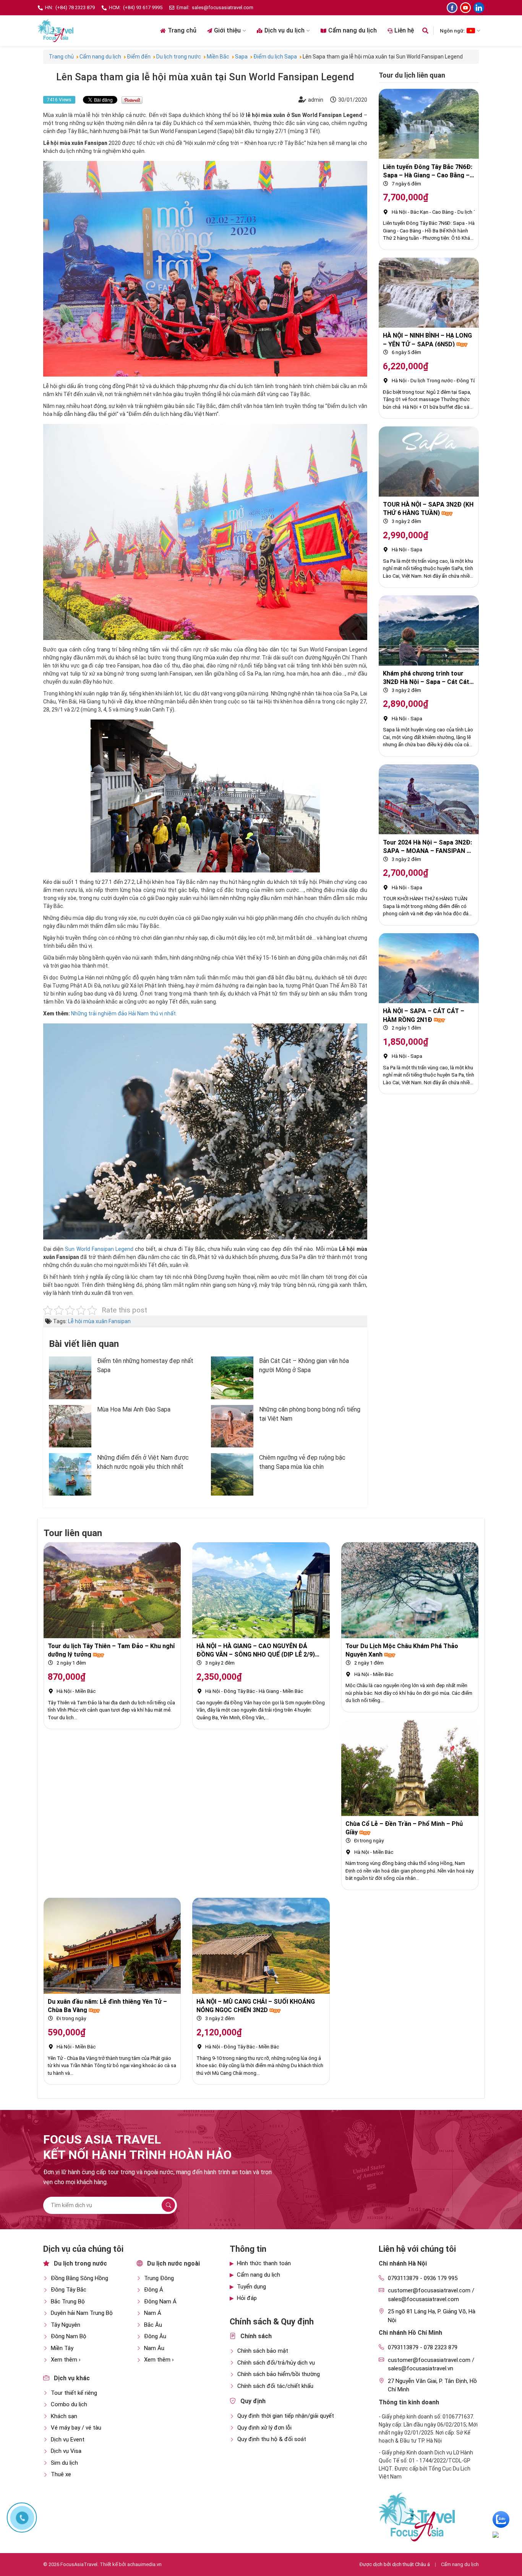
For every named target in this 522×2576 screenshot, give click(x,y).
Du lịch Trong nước (432, 381)
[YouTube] (465, 8)
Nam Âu (154, 2348)
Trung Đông (159, 2278)
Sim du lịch (64, 2463)
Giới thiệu (227, 30)
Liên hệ (404, 30)
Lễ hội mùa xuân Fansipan (99, 1321)
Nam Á (153, 2313)
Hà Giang (269, 1691)
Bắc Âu (153, 2325)
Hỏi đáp (247, 2298)
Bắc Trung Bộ (68, 2302)
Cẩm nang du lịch (353, 30)
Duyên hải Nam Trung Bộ (82, 2313)
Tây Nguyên (66, 2325)
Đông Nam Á (160, 2302)
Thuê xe (61, 2474)
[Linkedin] (479, 8)
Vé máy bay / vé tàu (76, 2428)
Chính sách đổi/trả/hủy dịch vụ (276, 2363)
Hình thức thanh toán (264, 2263)
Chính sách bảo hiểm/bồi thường (279, 2374)
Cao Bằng (443, 212)
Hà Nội (399, 212)
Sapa (416, 550)
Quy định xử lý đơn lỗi (264, 2428)
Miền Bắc (85, 1691)
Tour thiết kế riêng (74, 2393)
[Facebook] (452, 8)
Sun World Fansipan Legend (99, 1249)
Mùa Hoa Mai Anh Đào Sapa (134, 1409)
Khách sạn (64, 2416)
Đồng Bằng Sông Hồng (79, 2278)
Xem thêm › (66, 2360)
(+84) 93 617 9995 (143, 7)
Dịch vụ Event (68, 2440)
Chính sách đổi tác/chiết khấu (275, 2386)
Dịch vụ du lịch (285, 30)
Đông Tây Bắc (472, 381)
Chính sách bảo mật (263, 2351)
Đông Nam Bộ (69, 2336)
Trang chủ (182, 30)
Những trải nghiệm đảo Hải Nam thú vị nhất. (124, 1014)
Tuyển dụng (251, 2287)
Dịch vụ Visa (66, 2451)
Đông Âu (155, 2336)
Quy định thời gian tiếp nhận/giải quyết (286, 2416)
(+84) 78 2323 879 (75, 7)
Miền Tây (62, 2348)
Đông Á (154, 2290)
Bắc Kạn (419, 212)
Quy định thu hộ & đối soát (272, 2439)
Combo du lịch (69, 2404)
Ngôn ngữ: (452, 31)
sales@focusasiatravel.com (223, 7)
